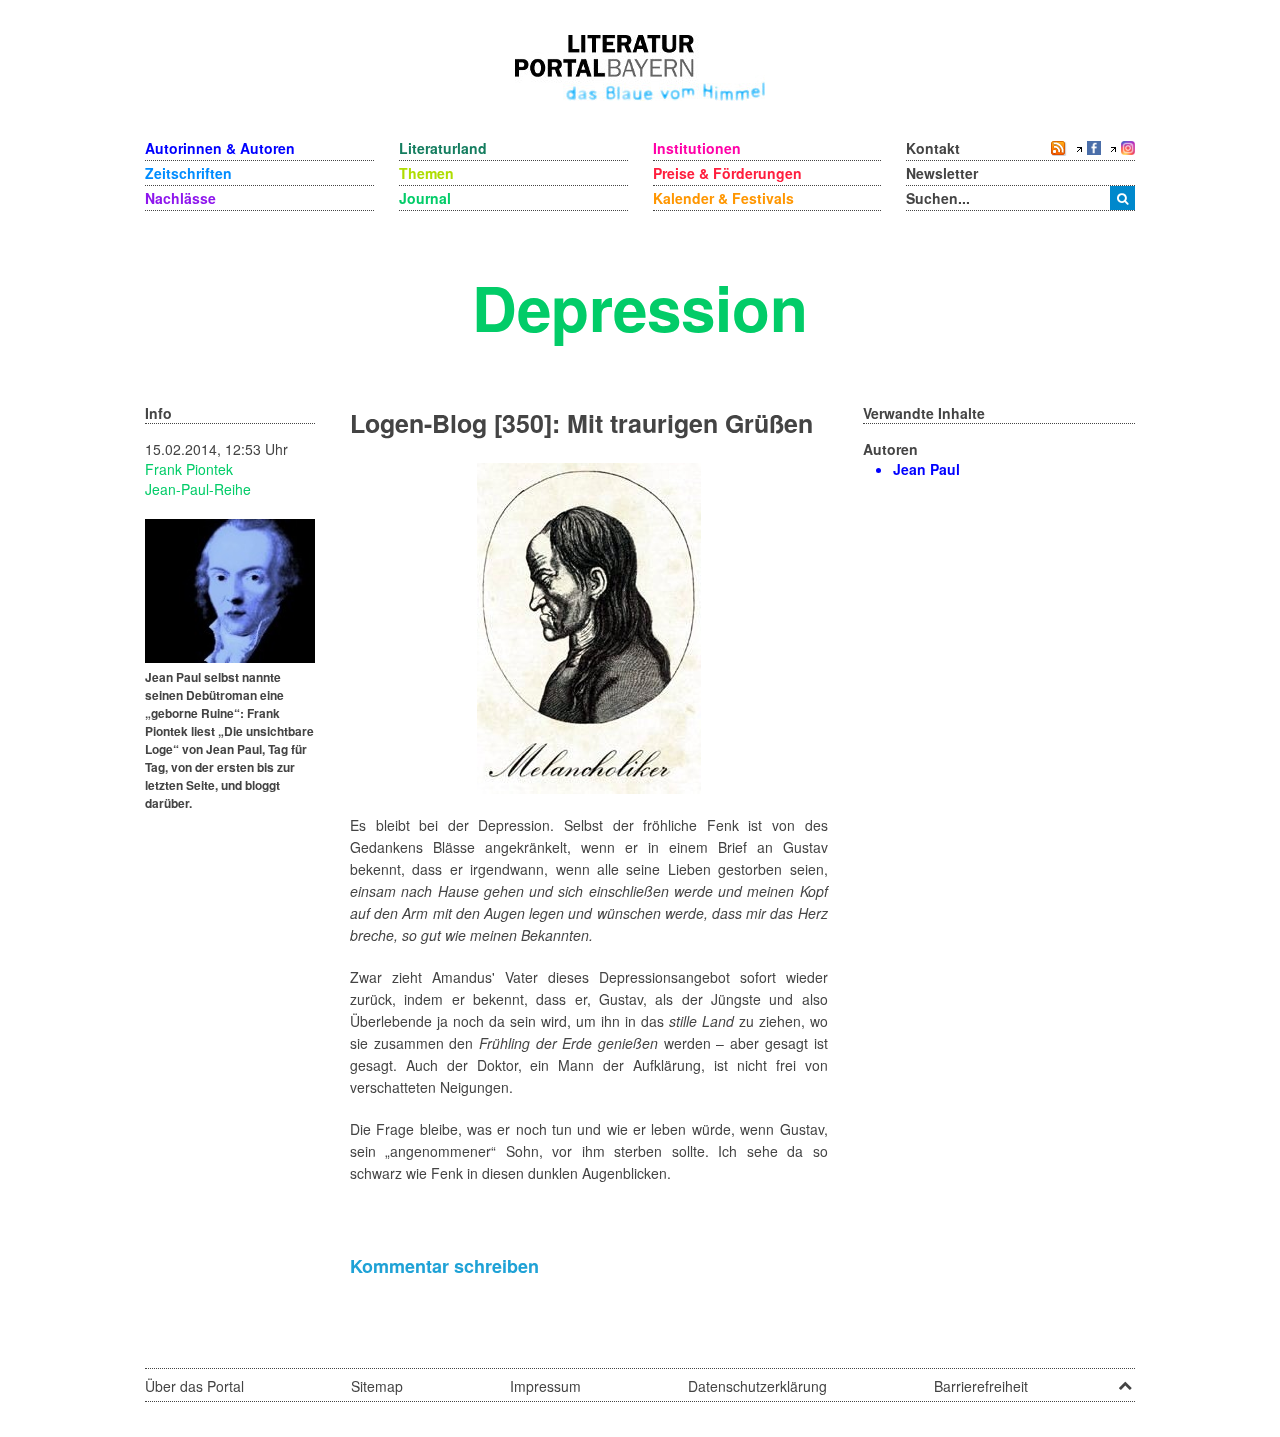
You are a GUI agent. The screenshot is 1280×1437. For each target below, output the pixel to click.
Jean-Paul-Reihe (198, 489)
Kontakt (933, 148)
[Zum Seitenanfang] (1125, 1379)
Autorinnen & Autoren (220, 148)
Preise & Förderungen (727, 173)
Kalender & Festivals (723, 198)
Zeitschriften (188, 173)
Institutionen (697, 148)
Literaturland (443, 148)
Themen (426, 173)
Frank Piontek (189, 469)
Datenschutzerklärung (757, 1386)
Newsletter (942, 173)
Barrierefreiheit (981, 1386)
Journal (425, 198)
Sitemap (377, 1386)
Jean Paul (926, 469)
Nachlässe (180, 198)
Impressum (545, 1386)
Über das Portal (194, 1386)
